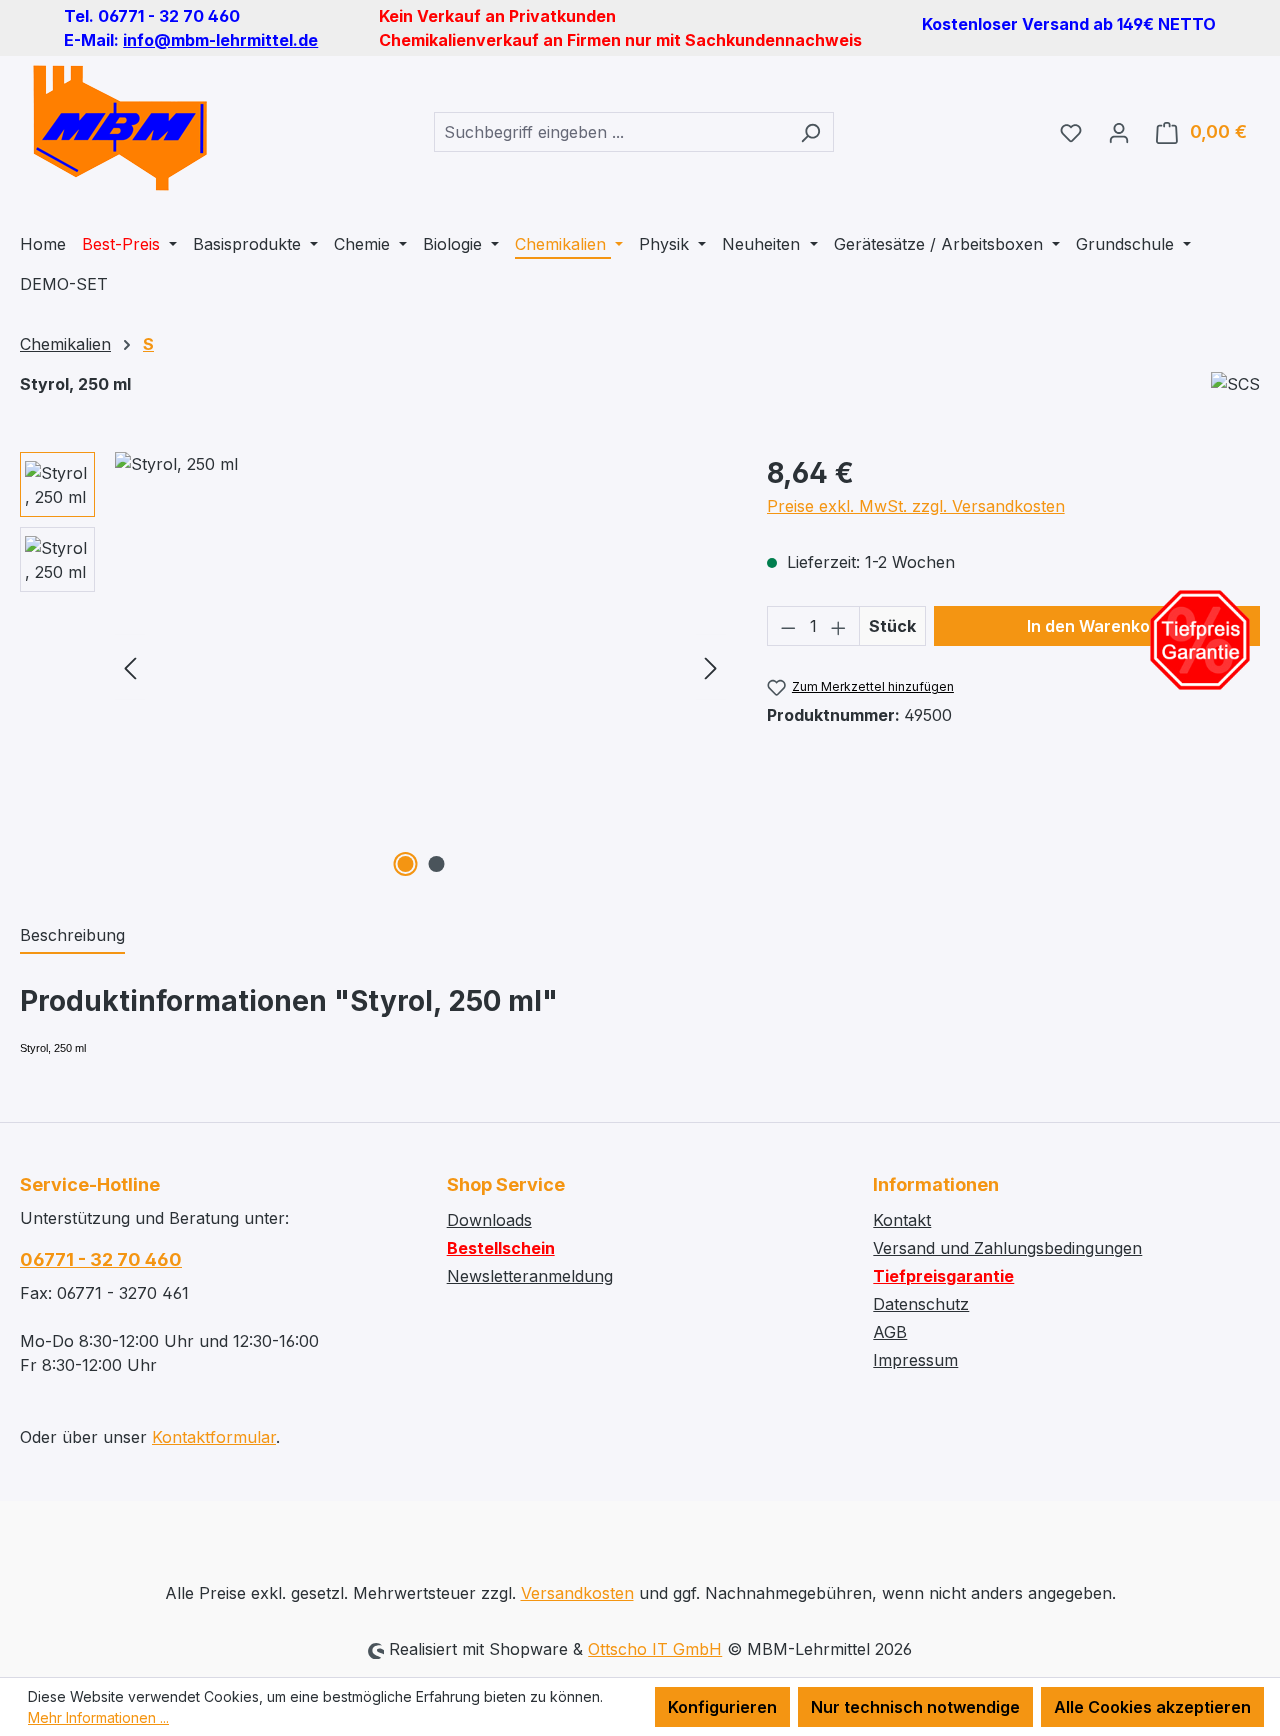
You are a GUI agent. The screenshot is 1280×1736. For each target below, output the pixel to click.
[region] (373, 667)
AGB (890, 1332)
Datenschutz (921, 1304)
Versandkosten (577, 1593)
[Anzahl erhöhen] (839, 626)
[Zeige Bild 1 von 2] (405, 864)
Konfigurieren (722, 1707)
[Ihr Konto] (1119, 132)
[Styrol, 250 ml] (420, 667)
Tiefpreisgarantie (943, 1276)
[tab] (72, 936)
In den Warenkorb (1097, 626)
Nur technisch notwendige (915, 1707)
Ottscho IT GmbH (655, 1649)
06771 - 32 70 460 (101, 1259)
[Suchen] (810, 132)
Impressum (915, 1360)
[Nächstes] (711, 667)
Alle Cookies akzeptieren (1152, 1707)
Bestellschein (501, 1248)
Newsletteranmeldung (530, 1276)
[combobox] (611, 132)
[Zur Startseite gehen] (120, 128)
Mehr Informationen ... (98, 1717)
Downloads (489, 1220)
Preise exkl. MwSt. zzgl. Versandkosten (916, 506)
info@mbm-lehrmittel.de (220, 40)
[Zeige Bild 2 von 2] (436, 864)
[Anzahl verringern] (788, 626)
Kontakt (902, 1220)
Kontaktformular (214, 1437)
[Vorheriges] (130, 667)
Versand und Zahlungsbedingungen (1007, 1248)
